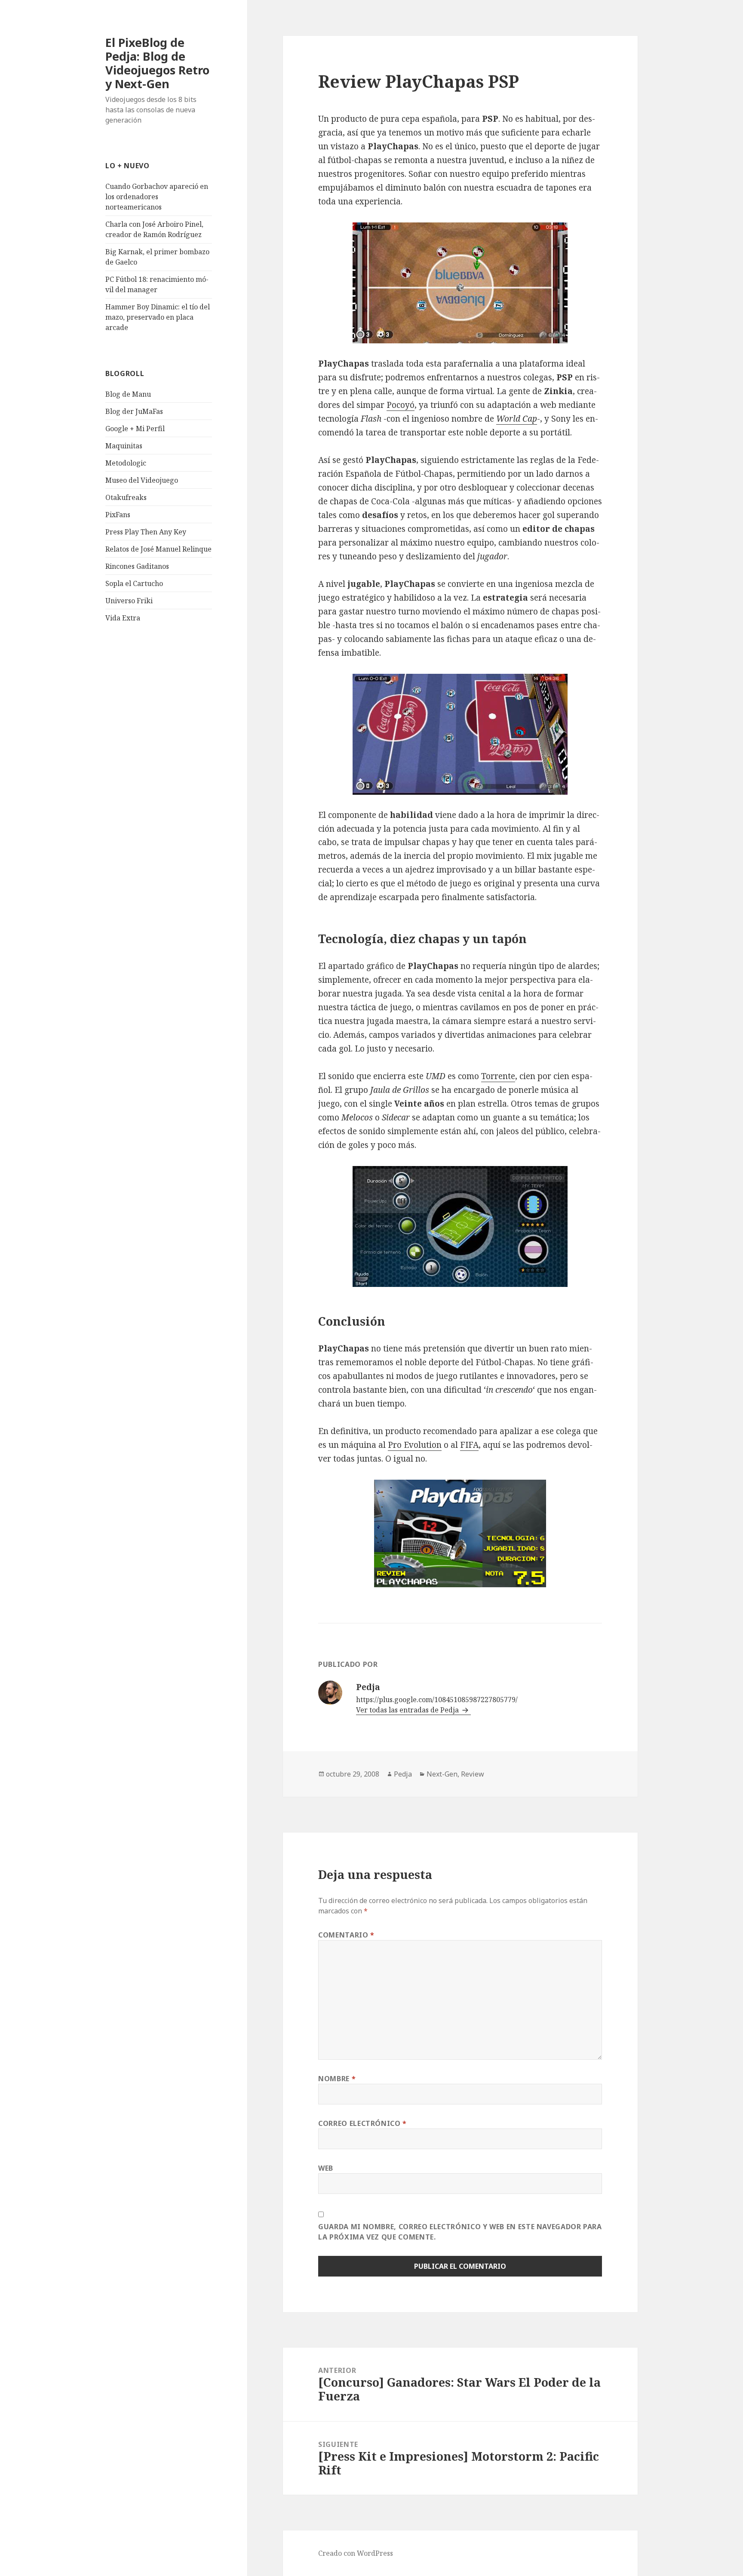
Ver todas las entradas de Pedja (408, 1710)
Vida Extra (123, 618)
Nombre (337, 2079)
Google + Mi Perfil (135, 429)
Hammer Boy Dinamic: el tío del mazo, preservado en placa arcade (158, 317)
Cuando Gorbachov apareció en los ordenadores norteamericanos (157, 197)
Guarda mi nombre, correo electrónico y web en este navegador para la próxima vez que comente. (460, 2232)
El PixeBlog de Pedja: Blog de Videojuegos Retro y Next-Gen (157, 63)
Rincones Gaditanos (137, 566)
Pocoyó (401, 405)
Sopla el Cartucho (134, 583)
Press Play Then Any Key (146, 532)
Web (326, 2168)
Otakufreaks (126, 497)
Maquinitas (124, 446)
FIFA (469, 1445)
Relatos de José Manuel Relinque (158, 549)
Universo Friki (129, 601)
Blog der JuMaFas (134, 411)
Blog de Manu (128, 394)
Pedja (403, 1774)
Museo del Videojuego (142, 480)
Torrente (498, 1076)
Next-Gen (442, 1774)
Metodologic (126, 463)
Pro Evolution (415, 1445)
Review (473, 1774)
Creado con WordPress (356, 2553)
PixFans (118, 515)
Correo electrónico (362, 2123)
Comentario (346, 1935)
